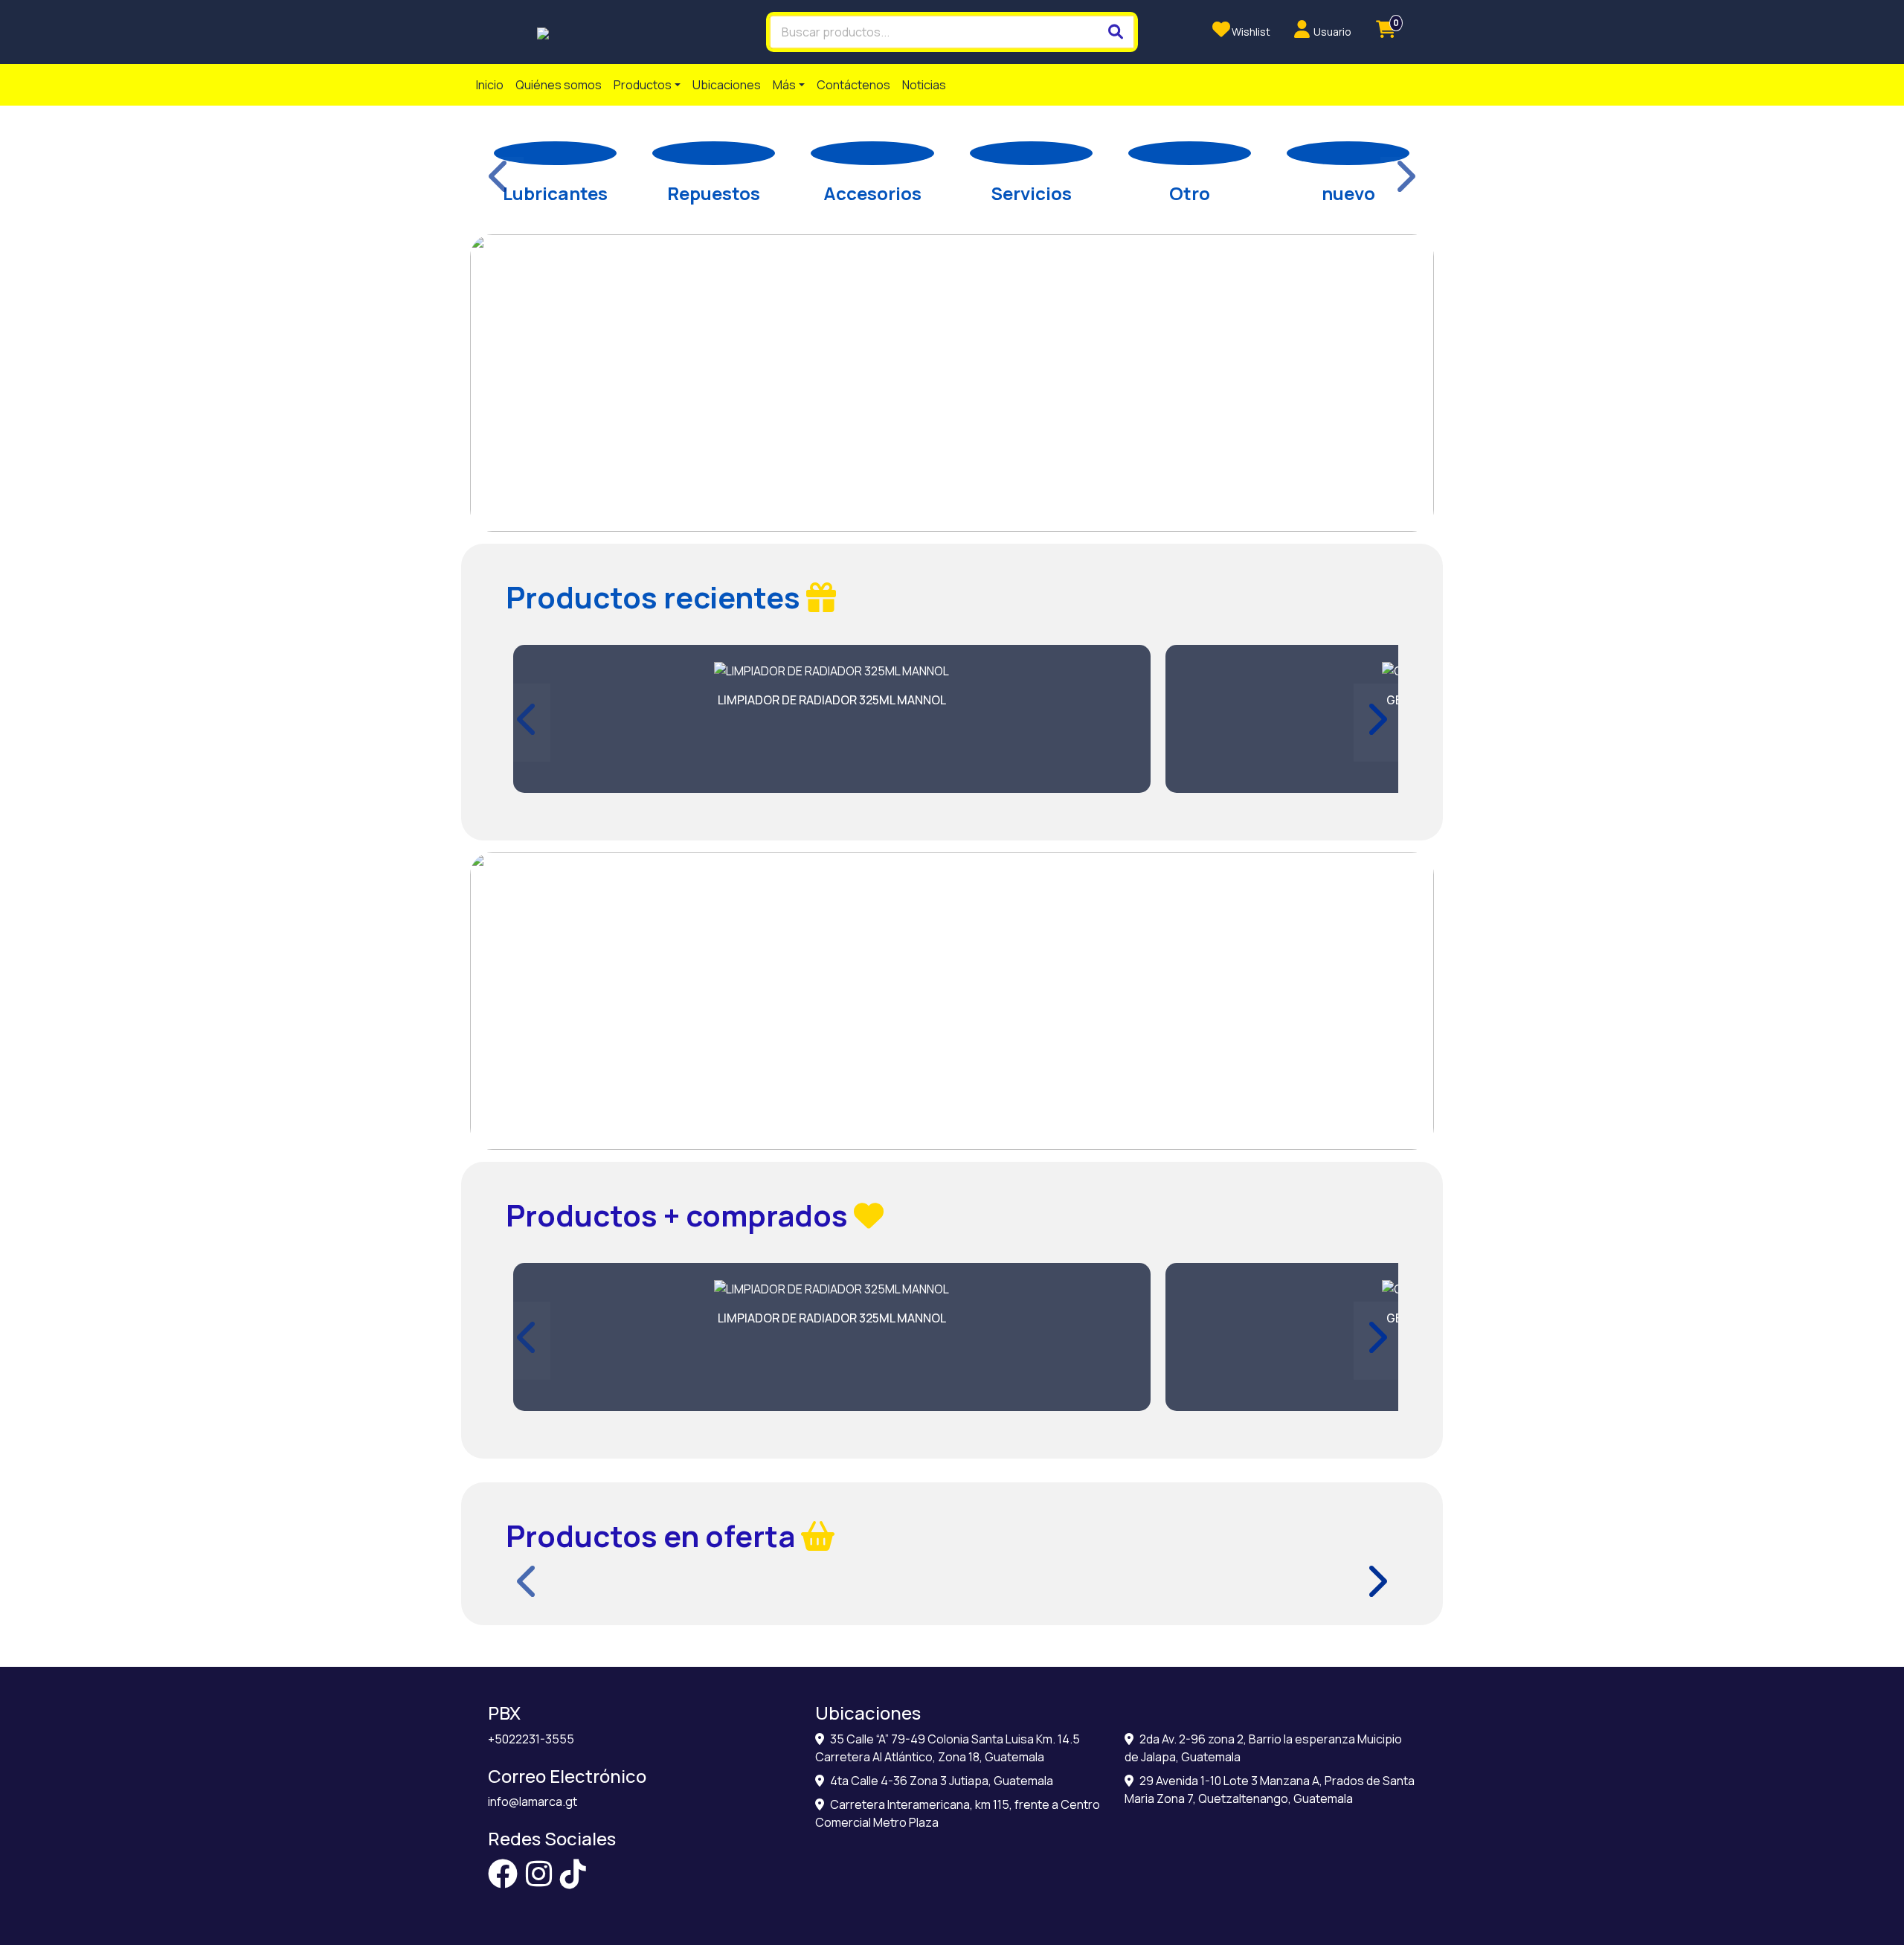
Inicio (490, 85)
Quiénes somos (559, 85)
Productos (643, 85)
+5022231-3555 (531, 1739)
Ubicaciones (727, 85)
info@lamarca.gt (533, 1801)
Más (784, 85)
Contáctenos (853, 85)
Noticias (924, 85)
